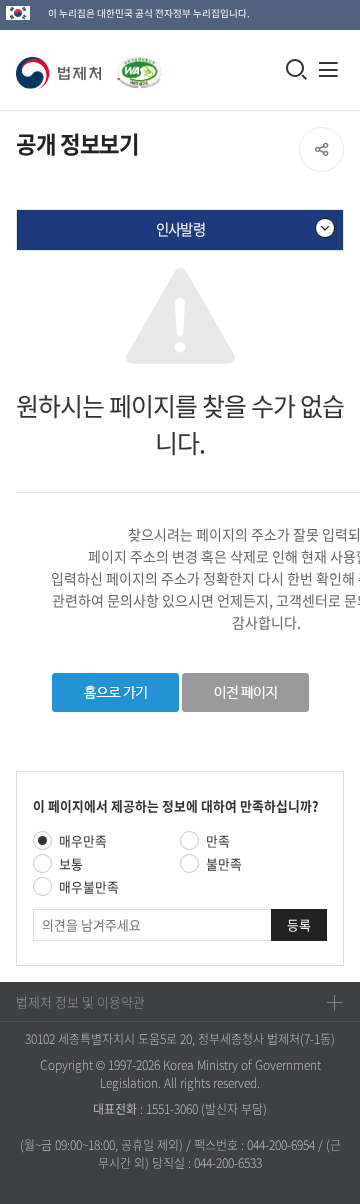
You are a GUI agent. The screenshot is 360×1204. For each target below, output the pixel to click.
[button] (62, 73)
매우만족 (83, 840)
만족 (218, 840)
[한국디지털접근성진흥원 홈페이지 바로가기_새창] (135, 62)
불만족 (224, 863)
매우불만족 (89, 886)
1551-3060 (172, 1109)
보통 (71, 863)
